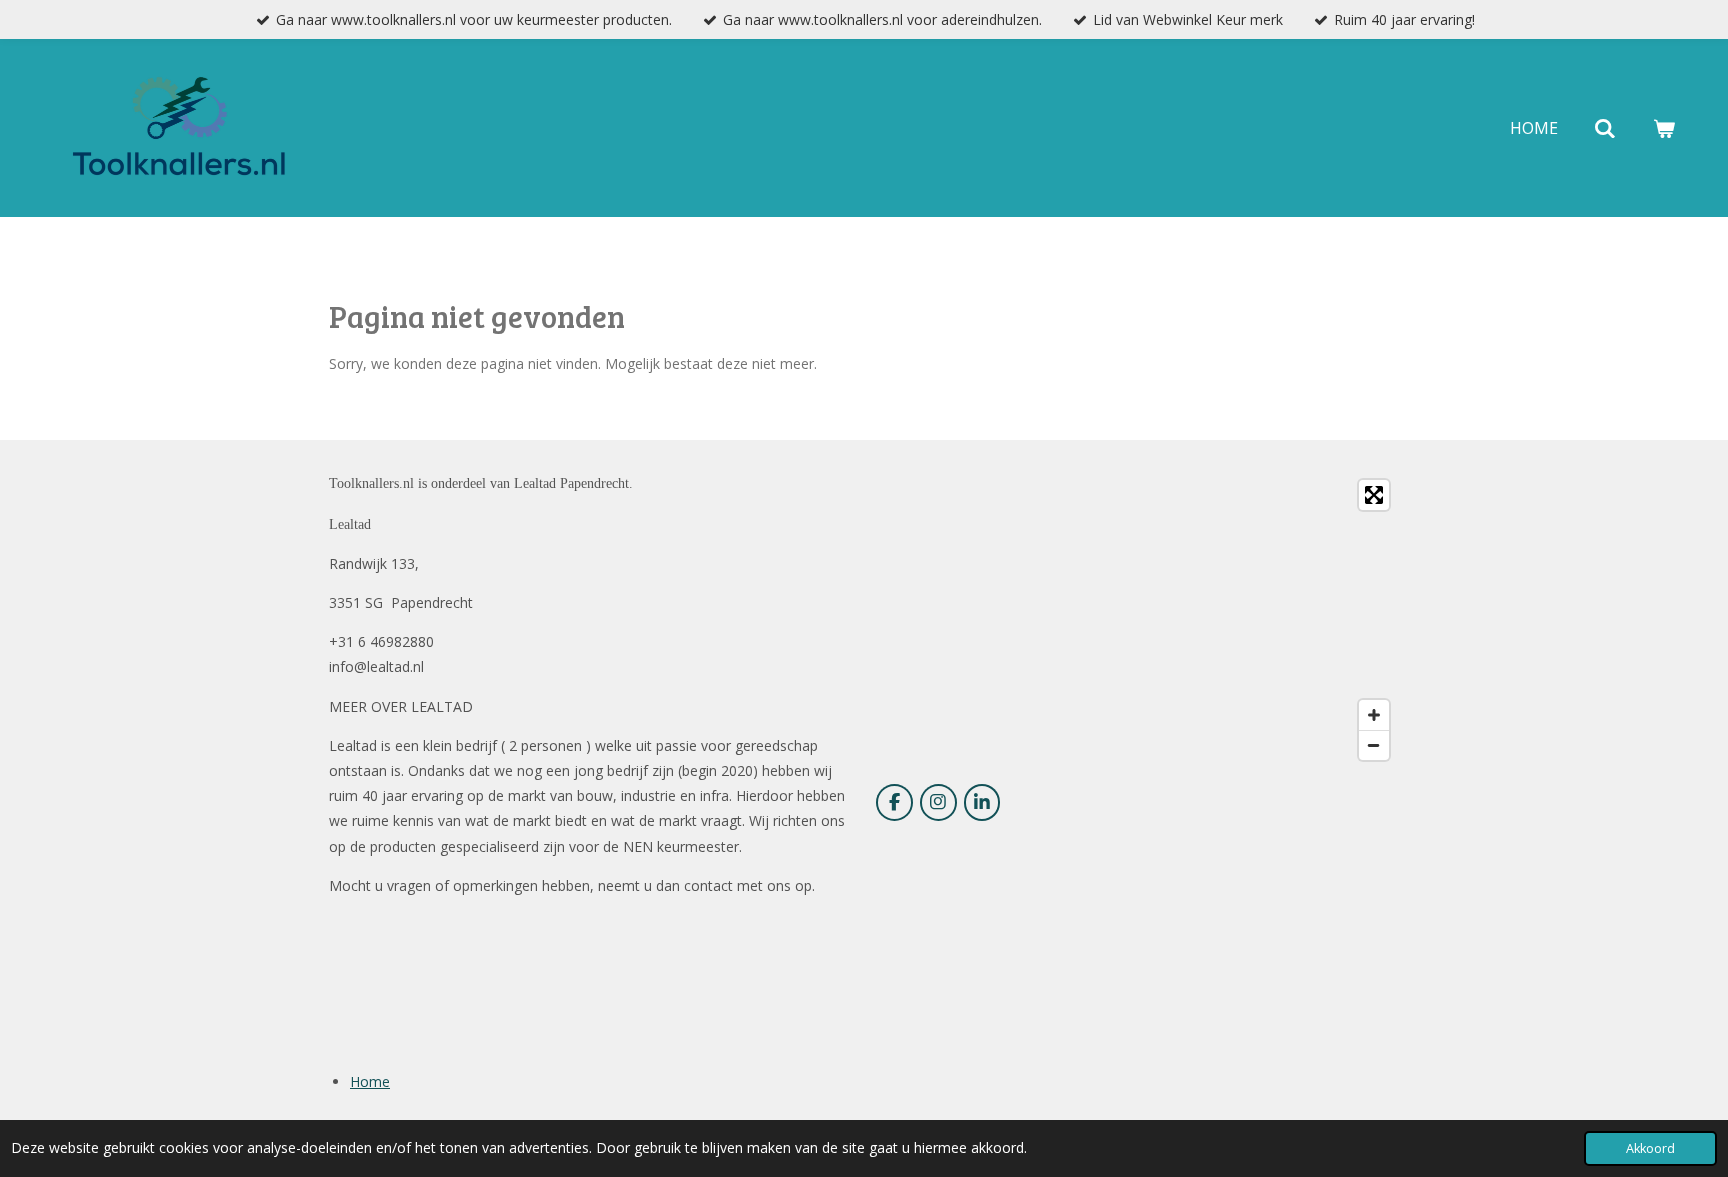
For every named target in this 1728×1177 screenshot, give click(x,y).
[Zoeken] (1605, 128)
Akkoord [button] (1650, 1148)
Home (370, 1081)
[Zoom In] (1374, 715)
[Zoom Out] (1374, 745)
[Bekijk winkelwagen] (1664, 128)
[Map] (1137, 620)
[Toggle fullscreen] (1374, 495)
